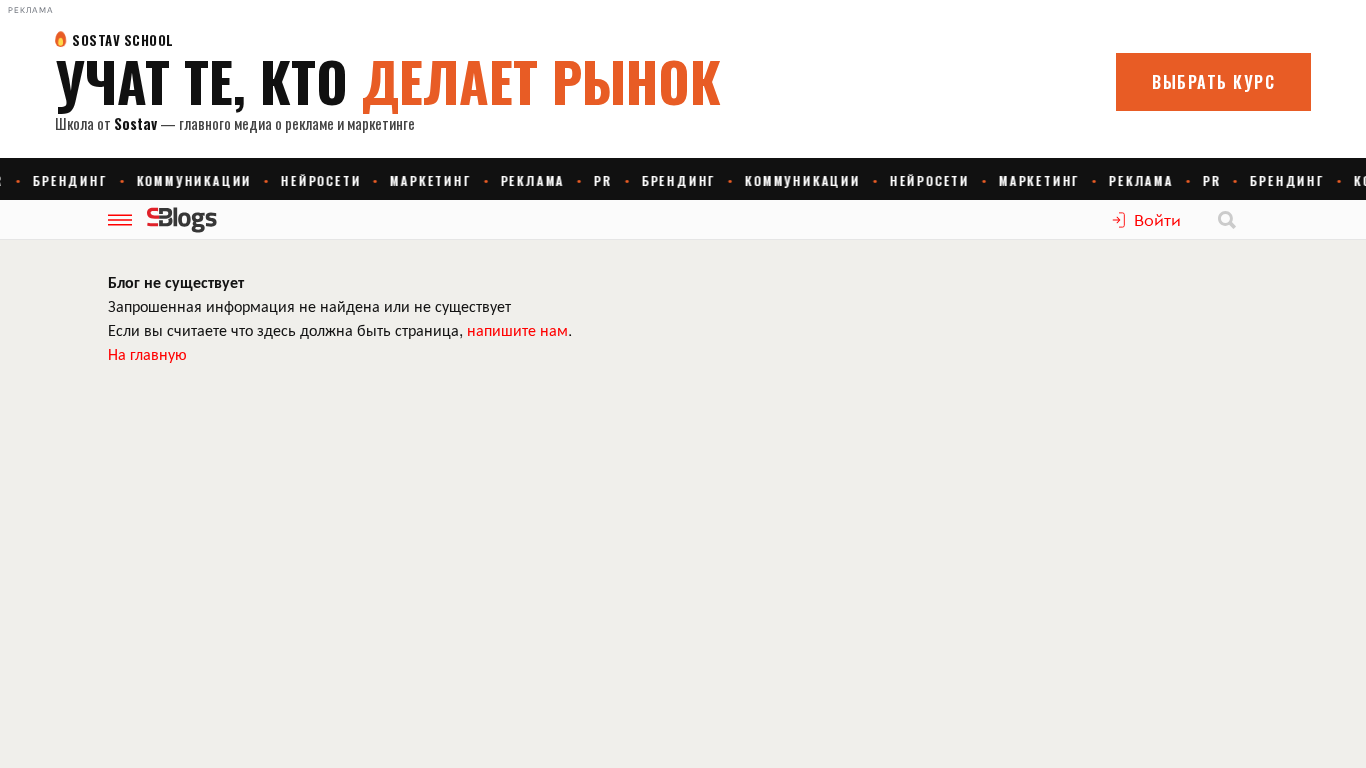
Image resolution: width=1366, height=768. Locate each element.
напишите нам (517, 329)
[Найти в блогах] (1227, 220)
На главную (147, 353)
